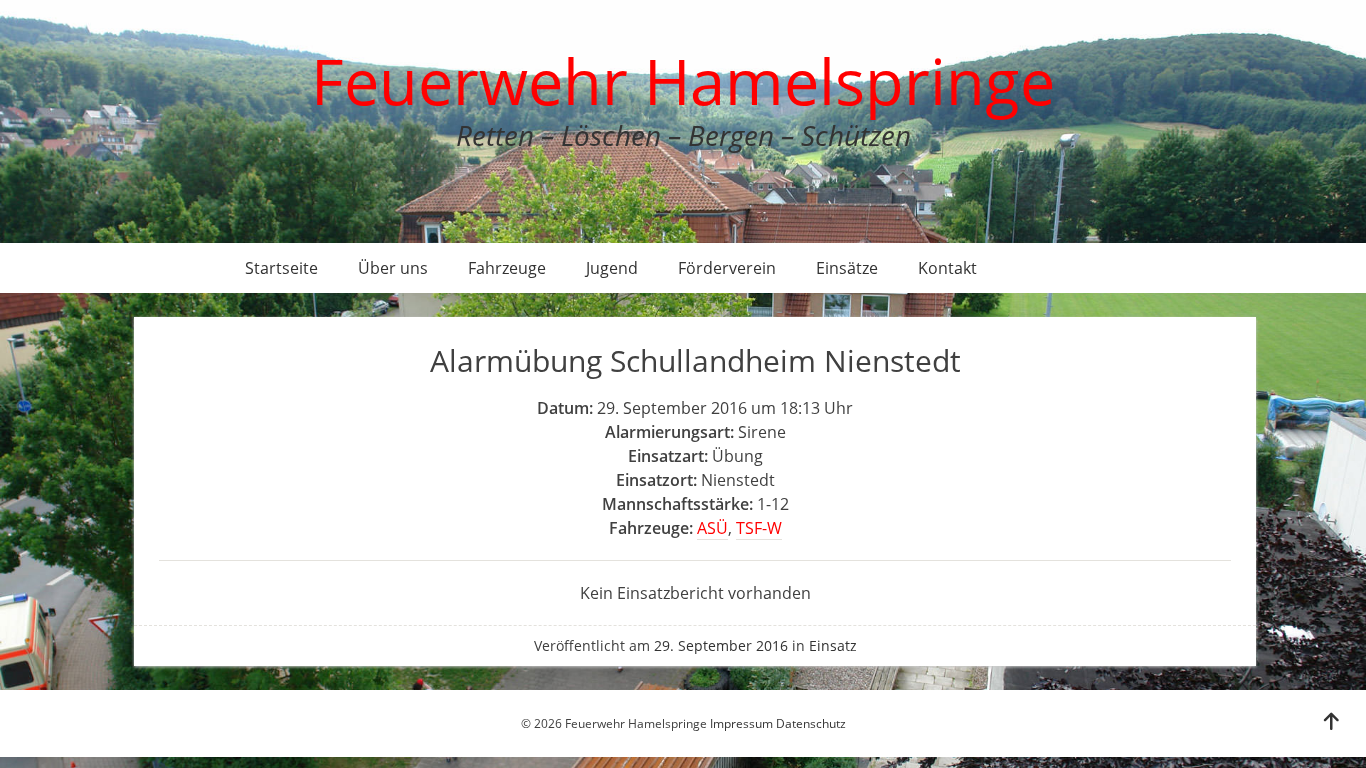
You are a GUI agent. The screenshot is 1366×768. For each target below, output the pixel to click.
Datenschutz (811, 723)
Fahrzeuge (507, 268)
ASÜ (712, 528)
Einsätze (847, 268)
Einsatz (833, 645)
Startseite (281, 268)
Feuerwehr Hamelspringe (683, 80)
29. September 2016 (721, 645)
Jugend (612, 268)
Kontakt (947, 268)
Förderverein (727, 268)
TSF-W (759, 528)
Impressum (741, 723)
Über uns (393, 268)
